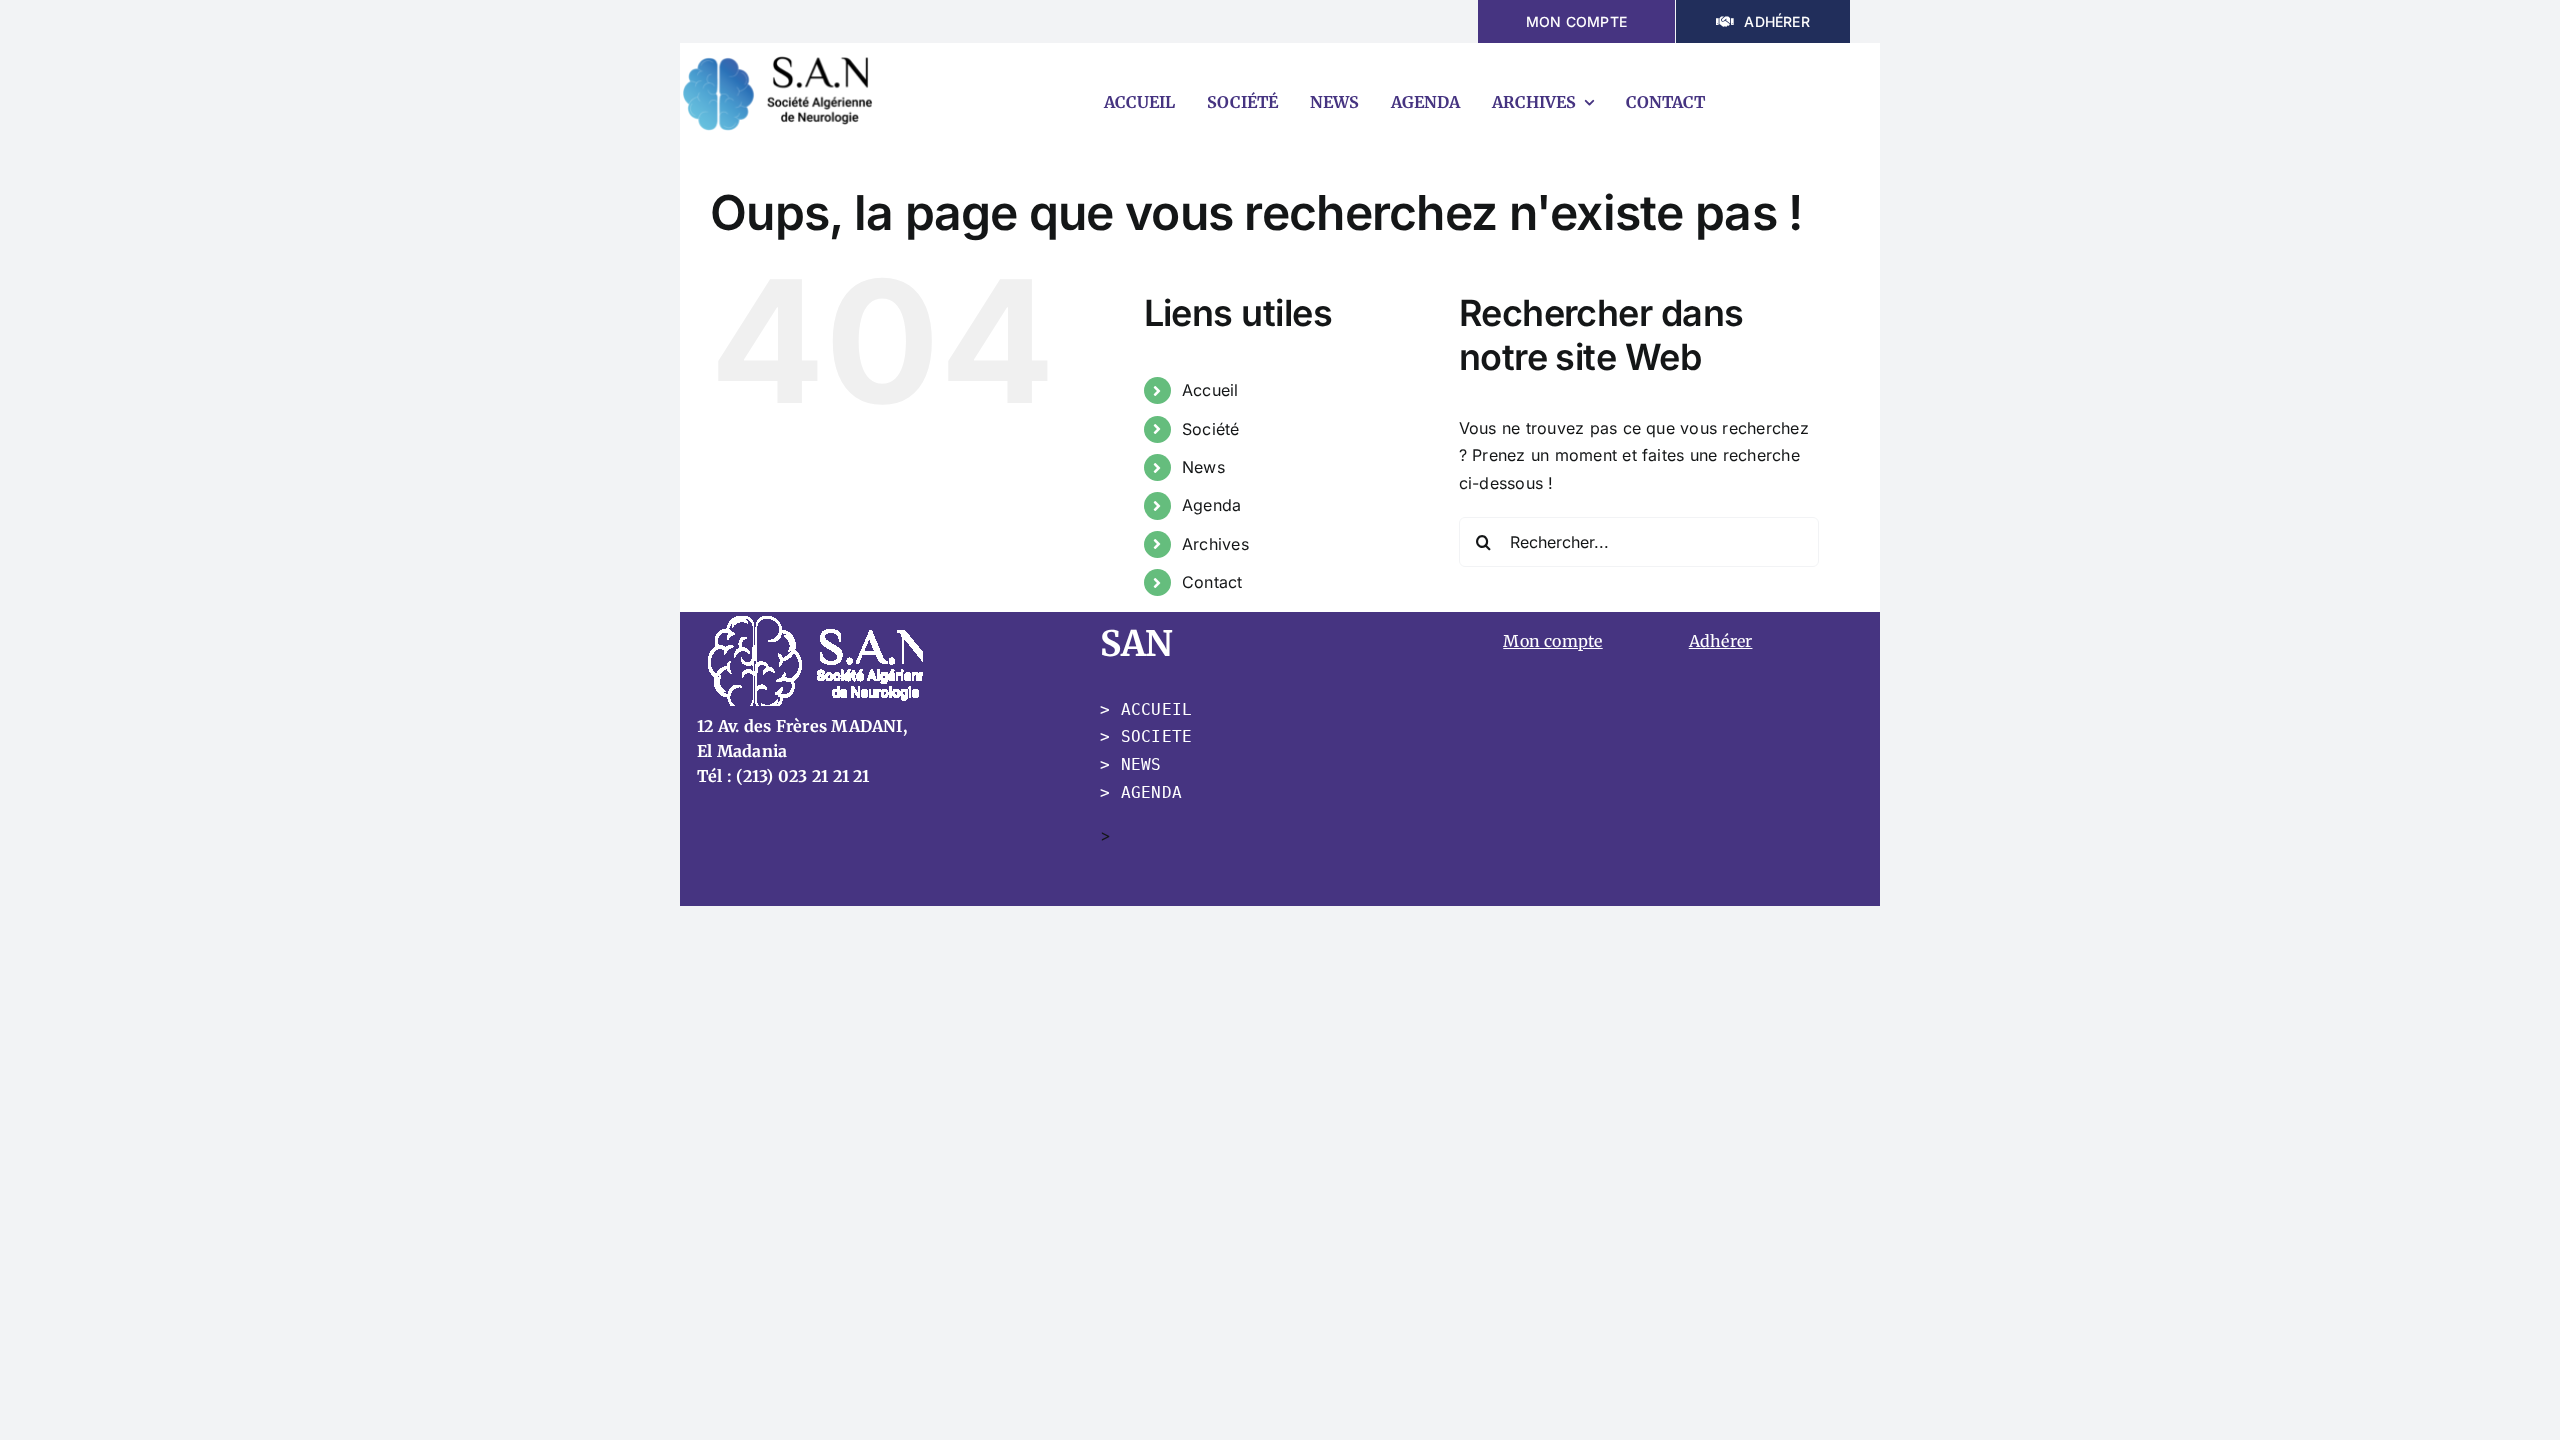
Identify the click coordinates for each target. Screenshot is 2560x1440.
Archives (1215, 544)
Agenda (1211, 505)
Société (1211, 429)
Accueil (1210, 390)
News (1203, 467)
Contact (1212, 582)
